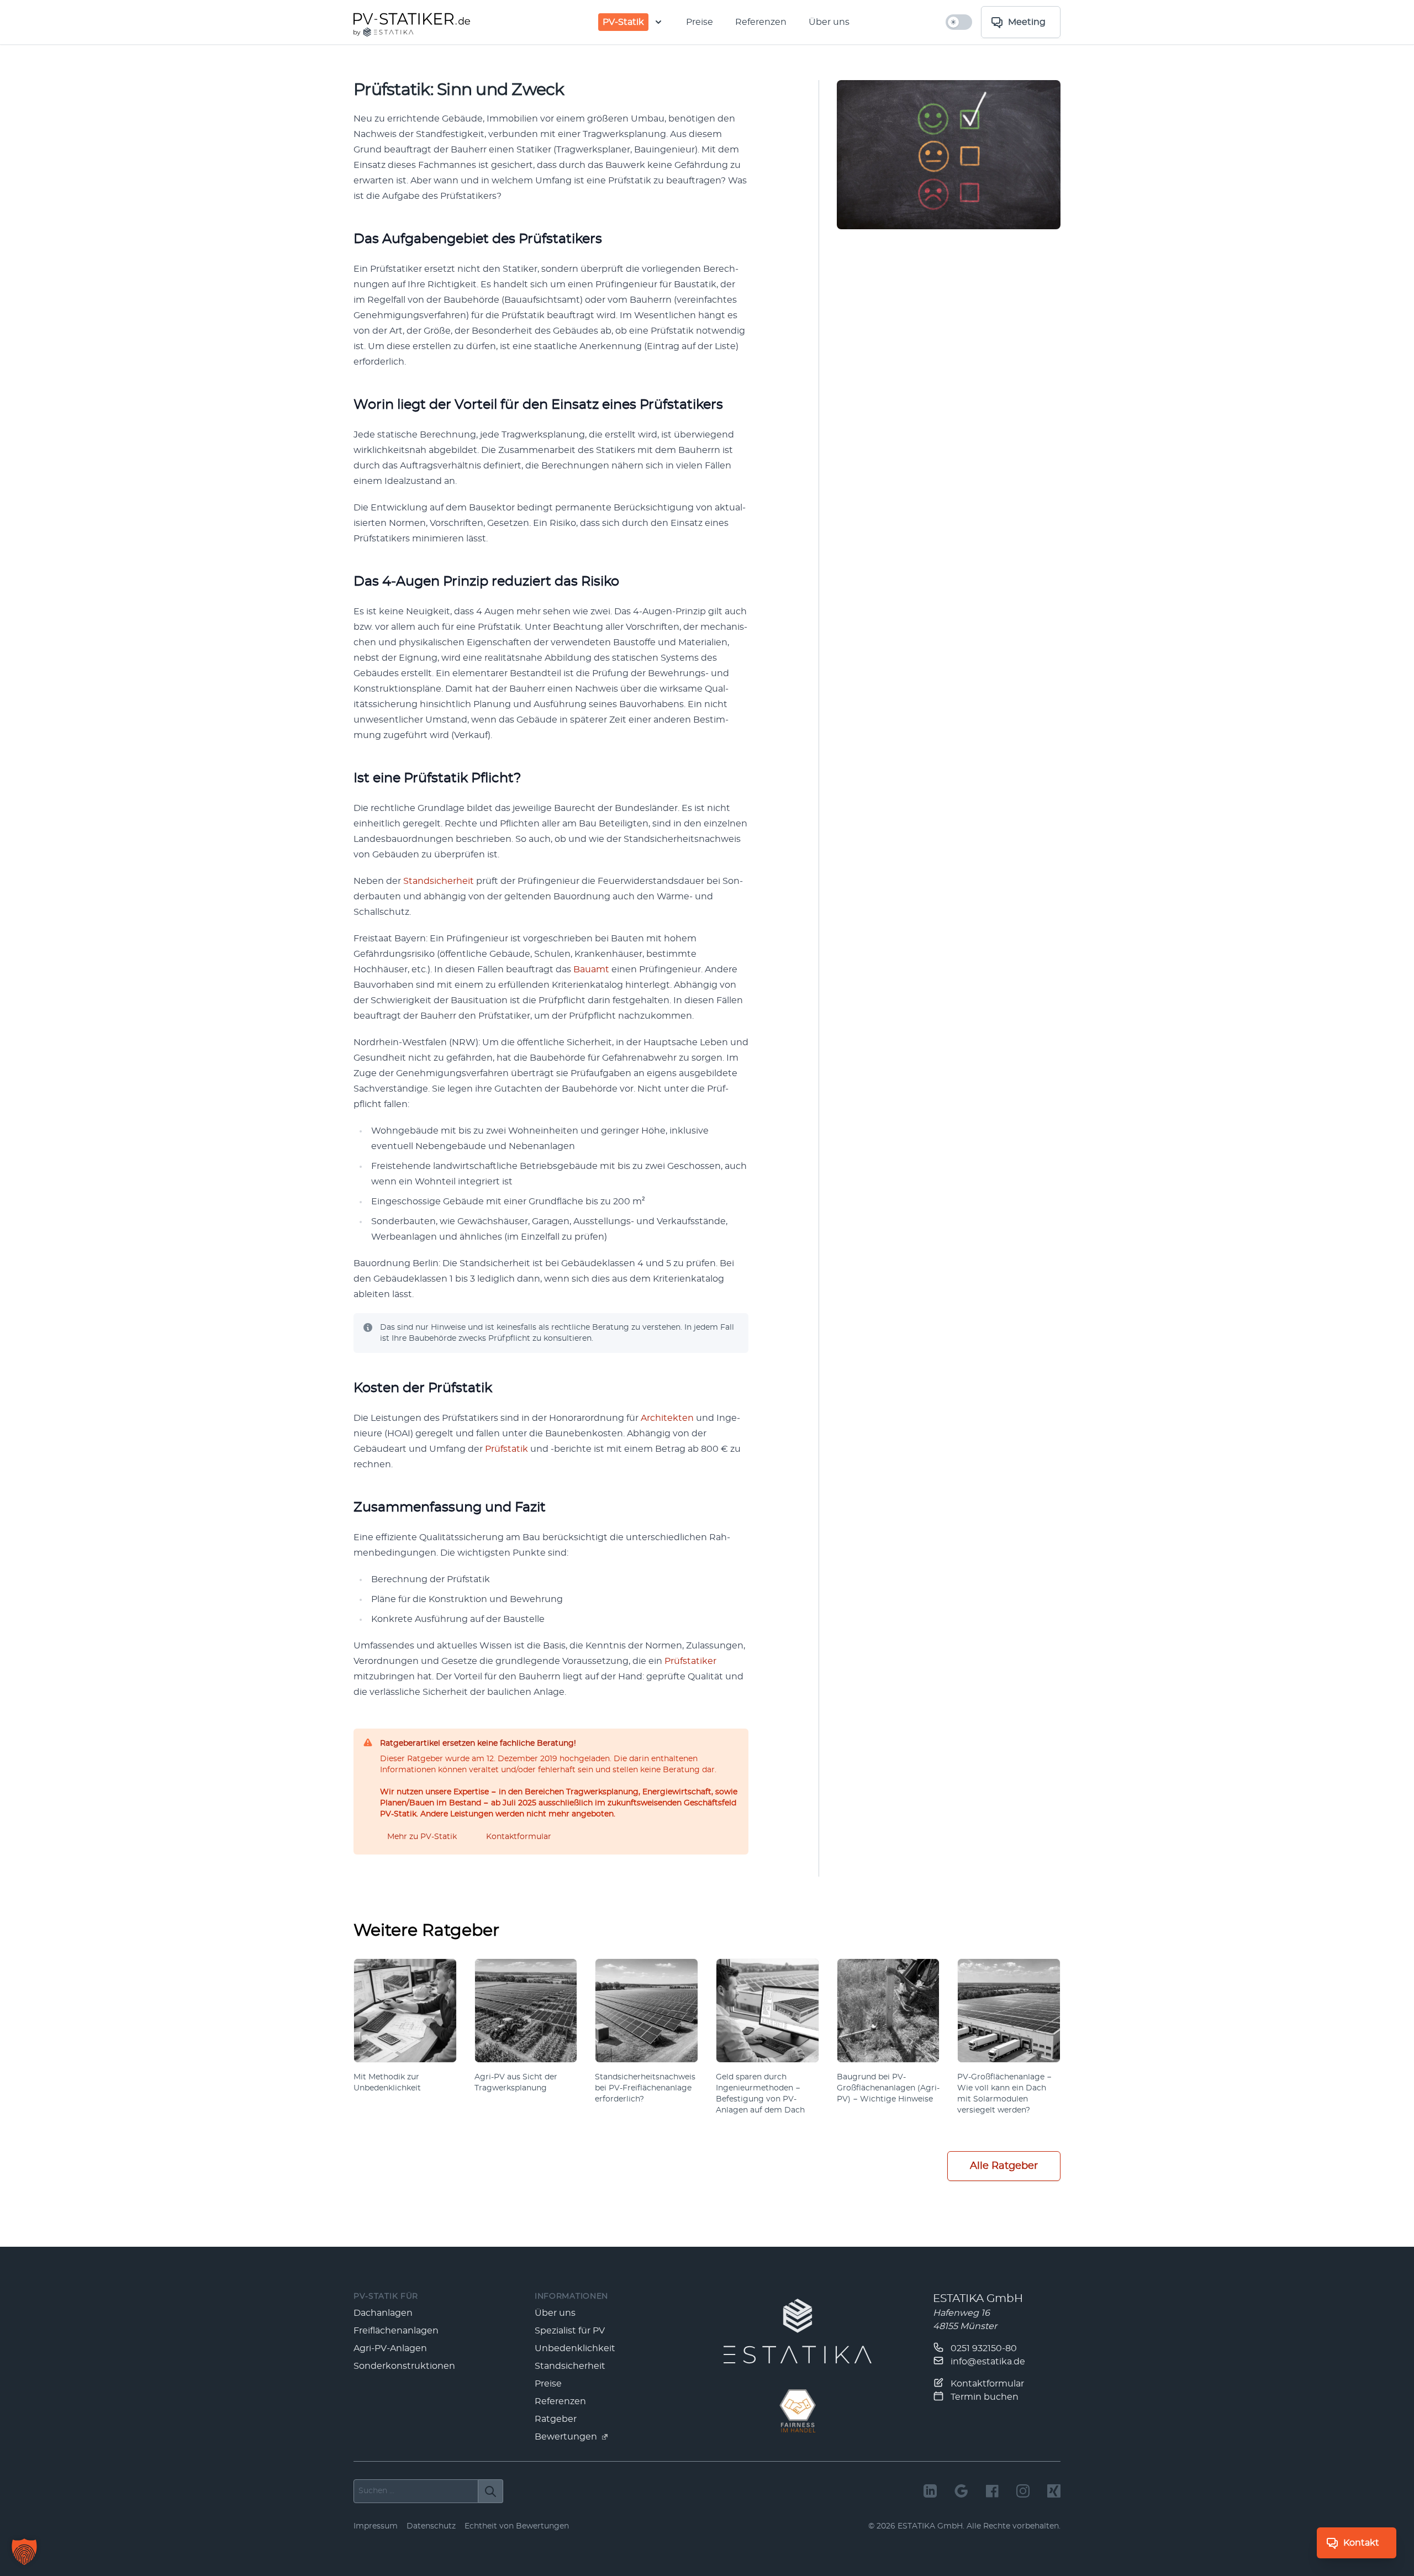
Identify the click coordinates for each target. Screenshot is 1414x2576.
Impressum (376, 2526)
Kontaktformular (986, 2384)
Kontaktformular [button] (519, 1837)
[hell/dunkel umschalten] (959, 22)
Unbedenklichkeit (575, 2348)
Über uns (829, 22)
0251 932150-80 (983, 2348)
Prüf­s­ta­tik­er (690, 1661)
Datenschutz (431, 2526)
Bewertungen (567, 2437)
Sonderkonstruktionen (404, 2366)
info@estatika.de (987, 2362)
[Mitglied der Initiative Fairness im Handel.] (798, 2411)
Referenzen (761, 22)
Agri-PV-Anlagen (390, 2348)
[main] (707, 1146)
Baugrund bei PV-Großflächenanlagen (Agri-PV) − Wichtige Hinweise (888, 2088)
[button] (24, 2552)
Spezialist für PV (570, 2331)
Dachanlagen (383, 2313)
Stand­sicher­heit (439, 881)
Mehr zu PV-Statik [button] (422, 1837)
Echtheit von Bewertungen (517, 2526)
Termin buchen (983, 2397)
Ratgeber (556, 2419)
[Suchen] (491, 2491)
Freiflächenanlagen (396, 2331)
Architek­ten (667, 1418)
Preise (700, 22)
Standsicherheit (570, 2366)
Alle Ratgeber (1004, 2166)
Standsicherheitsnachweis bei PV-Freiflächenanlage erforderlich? (645, 2088)
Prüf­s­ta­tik (506, 1449)
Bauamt (591, 970)
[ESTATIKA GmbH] (798, 2331)
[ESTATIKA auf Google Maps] (961, 2491)
